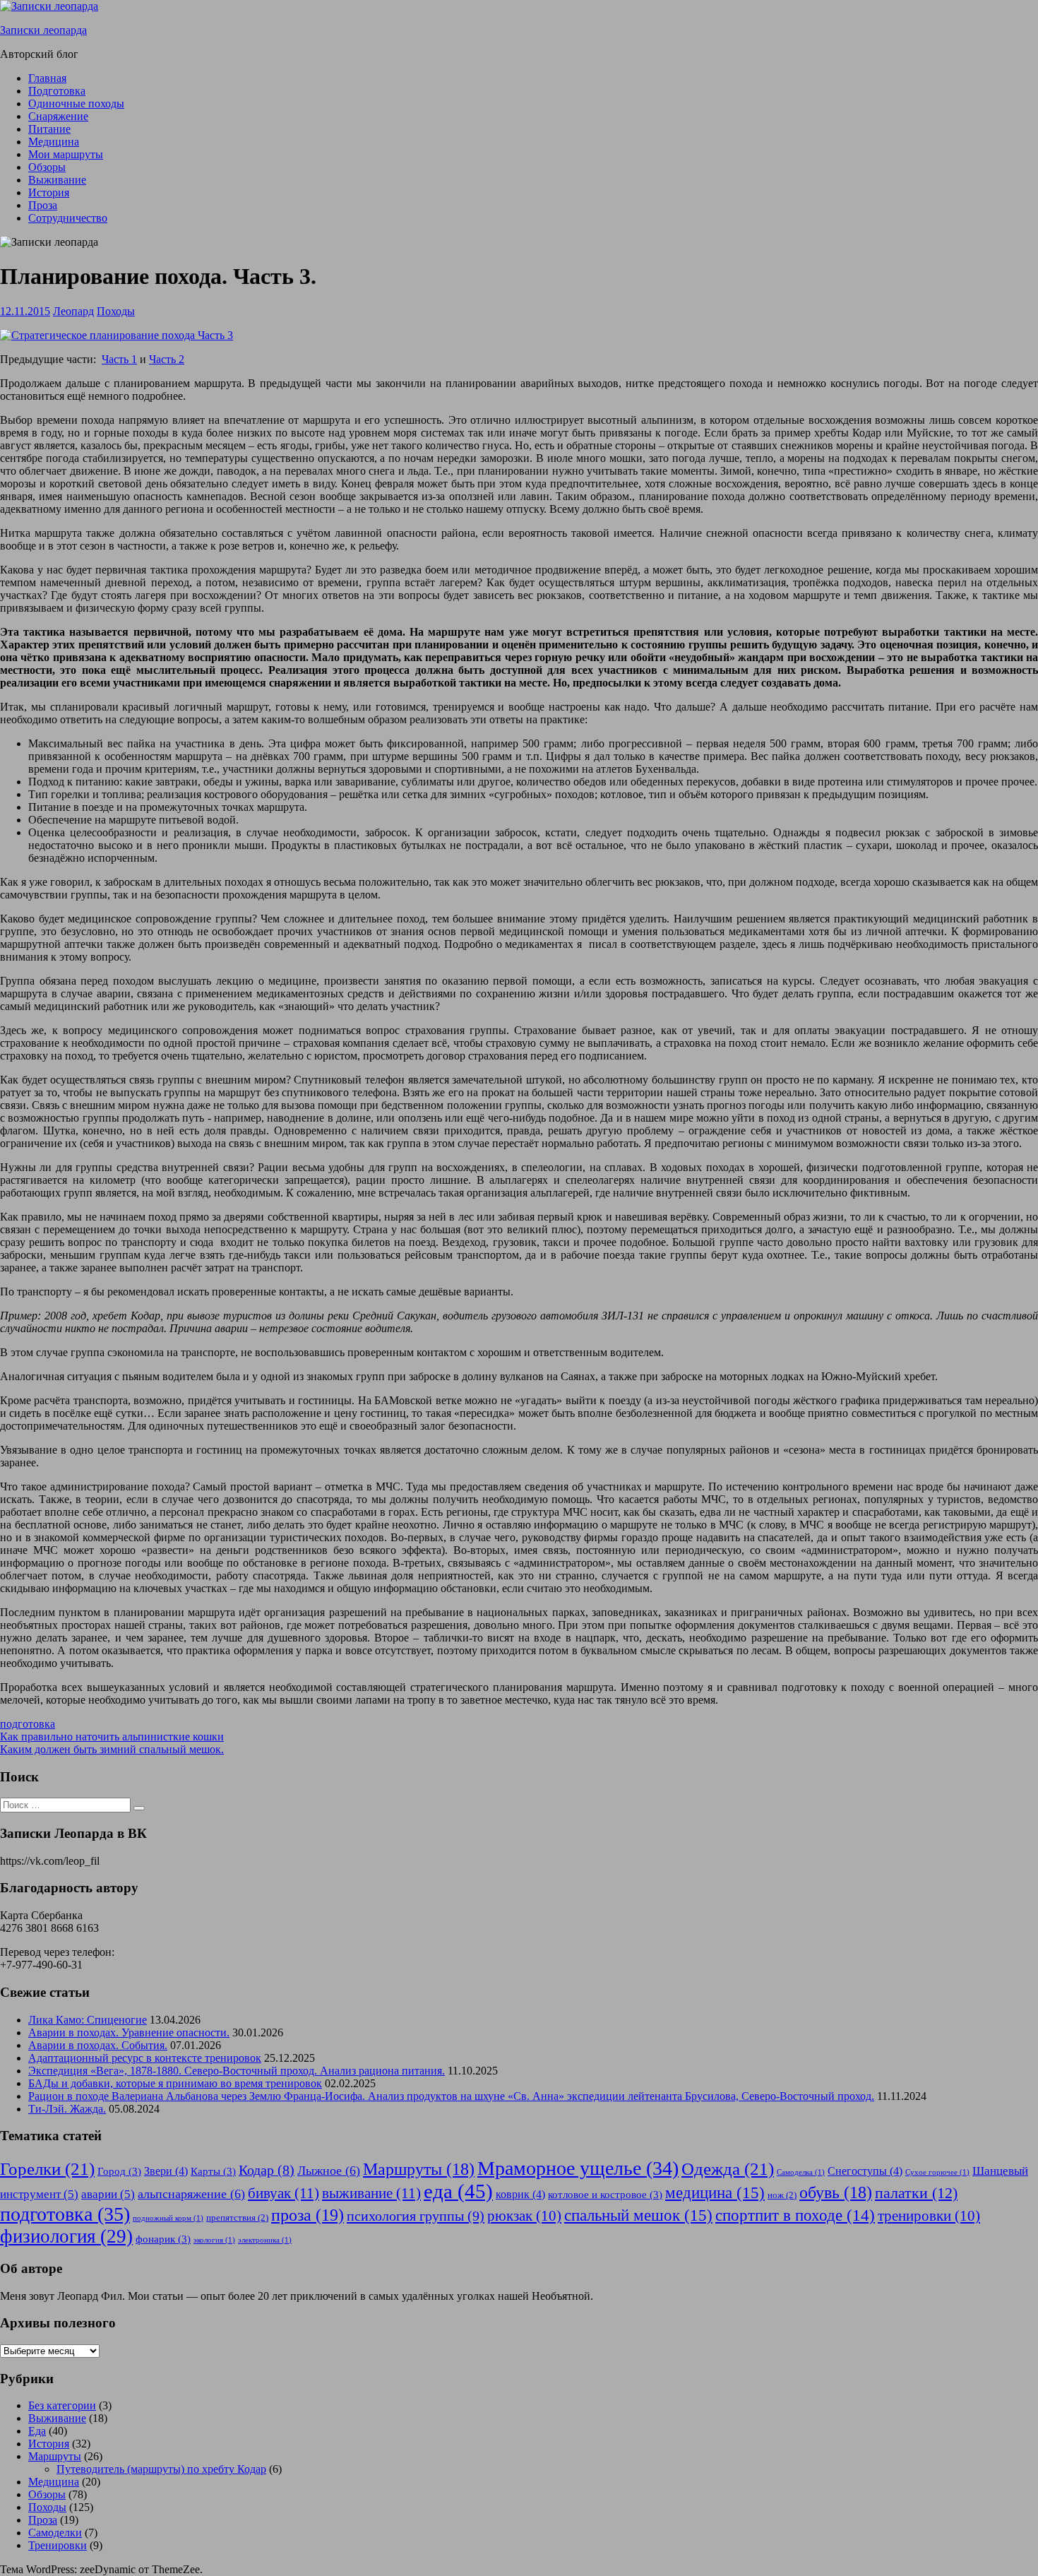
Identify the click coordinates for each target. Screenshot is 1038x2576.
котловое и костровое (605, 2195)
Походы (116, 311)
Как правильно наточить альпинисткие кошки (112, 1737)
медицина (715, 2192)
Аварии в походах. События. (98, 2045)
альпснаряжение (191, 2194)
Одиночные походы (76, 103)
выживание (371, 2193)
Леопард (73, 311)
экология (214, 2240)
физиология (66, 2236)
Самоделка (801, 2172)
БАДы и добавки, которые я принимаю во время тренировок (175, 2083)
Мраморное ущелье (578, 2168)
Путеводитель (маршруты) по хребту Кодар (161, 2469)
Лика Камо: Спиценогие (88, 2020)
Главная (47, 78)
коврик (520, 2194)
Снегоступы (865, 2171)
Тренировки (58, 2545)
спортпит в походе (795, 2215)
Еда (37, 2431)
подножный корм (168, 2218)
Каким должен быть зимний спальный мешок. (112, 1749)
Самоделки (55, 2533)
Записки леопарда (43, 30)
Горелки (47, 2169)
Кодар (267, 2170)
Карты (213, 2171)
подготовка (28, 1724)
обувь (836, 2192)
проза (308, 2215)
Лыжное (329, 2171)
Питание (49, 129)
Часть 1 (119, 359)
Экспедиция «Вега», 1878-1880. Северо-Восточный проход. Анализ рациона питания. (237, 2071)
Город (119, 2171)
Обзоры (47, 167)
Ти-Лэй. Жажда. (67, 2109)
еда (458, 2191)
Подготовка (57, 91)
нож (782, 2195)
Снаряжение (58, 116)
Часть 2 (167, 359)
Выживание (57, 180)
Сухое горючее (937, 2172)
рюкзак (524, 2216)
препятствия (237, 2218)
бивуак (284, 2193)
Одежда (728, 2169)
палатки (916, 2193)
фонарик (163, 2239)
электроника (265, 2240)
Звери (166, 2171)
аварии (108, 2194)
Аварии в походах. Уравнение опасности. (129, 2032)
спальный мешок (638, 2215)
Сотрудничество (68, 218)
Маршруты (419, 2169)
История (49, 192)
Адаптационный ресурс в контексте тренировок (145, 2058)
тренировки (929, 2216)
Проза (43, 205)
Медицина (54, 142)
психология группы (416, 2216)
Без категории (62, 2405)
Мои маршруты (66, 154)
